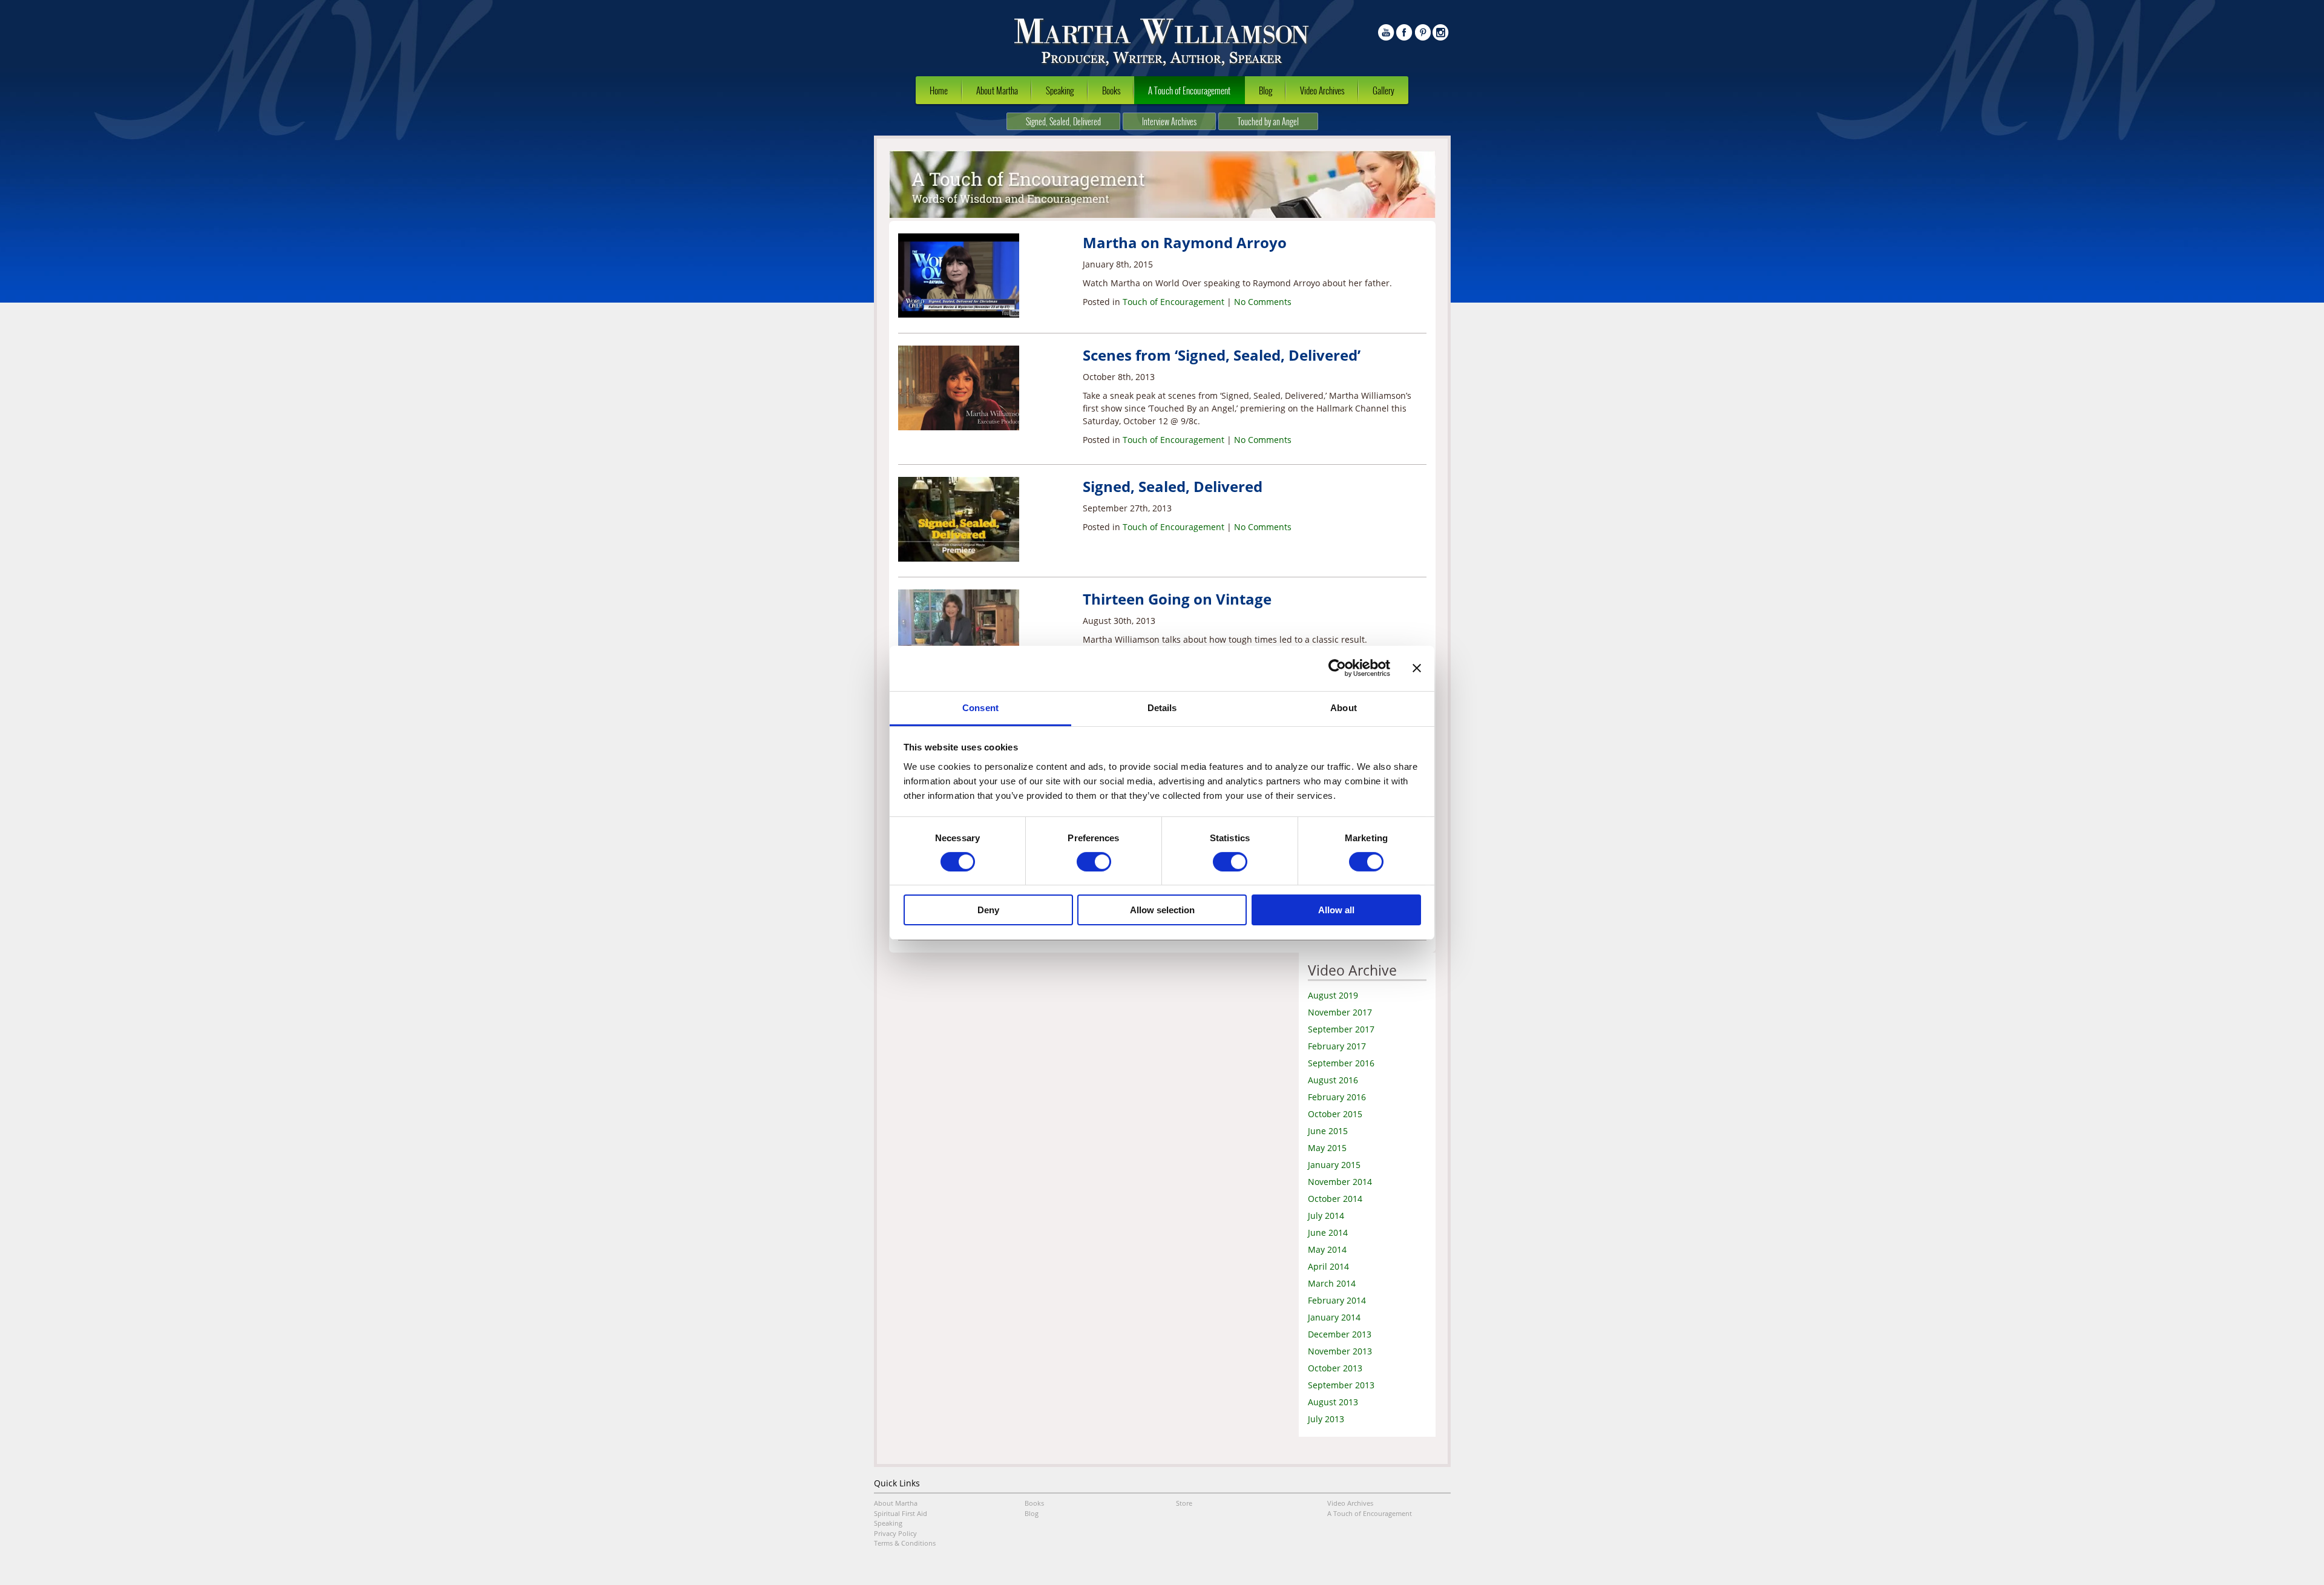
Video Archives (1322, 90)
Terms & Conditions (905, 1543)
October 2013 (1335, 1368)
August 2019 (1333, 995)
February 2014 (1337, 1300)
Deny (988, 910)
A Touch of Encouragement (1189, 90)
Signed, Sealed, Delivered (1063, 121)
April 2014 (1328, 1266)
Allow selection (1162, 910)
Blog (1265, 90)
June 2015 (1328, 1131)
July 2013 (1326, 1419)
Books (1111, 90)
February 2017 (1337, 1046)
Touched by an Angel (1268, 121)
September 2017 (1341, 1029)
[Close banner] (1417, 668)
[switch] (1094, 862)
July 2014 (1326, 1216)
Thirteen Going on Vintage (1177, 599)
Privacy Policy (895, 1533)
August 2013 (1333, 1402)
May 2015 (1327, 1148)
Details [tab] (1162, 707)
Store (1184, 1503)
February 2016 (1337, 1097)
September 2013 (1341, 1385)
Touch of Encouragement (1173, 302)
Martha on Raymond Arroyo (1185, 242)
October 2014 (1335, 1199)
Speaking (1060, 90)
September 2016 (1341, 1063)
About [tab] (1344, 707)
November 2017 (1340, 1012)
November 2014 (1340, 1182)
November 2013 (1340, 1351)
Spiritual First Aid (901, 1513)
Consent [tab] (980, 707)
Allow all (1336, 910)
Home (939, 90)
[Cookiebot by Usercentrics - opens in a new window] (1337, 668)
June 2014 (1328, 1232)
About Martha (997, 90)
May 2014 (1327, 1249)
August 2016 (1333, 1080)
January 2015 (1334, 1165)
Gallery (1384, 90)
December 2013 (1340, 1334)
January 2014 (1334, 1317)
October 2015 (1335, 1114)
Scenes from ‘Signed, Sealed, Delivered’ (1222, 355)
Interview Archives (1169, 121)
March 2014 (1332, 1283)
